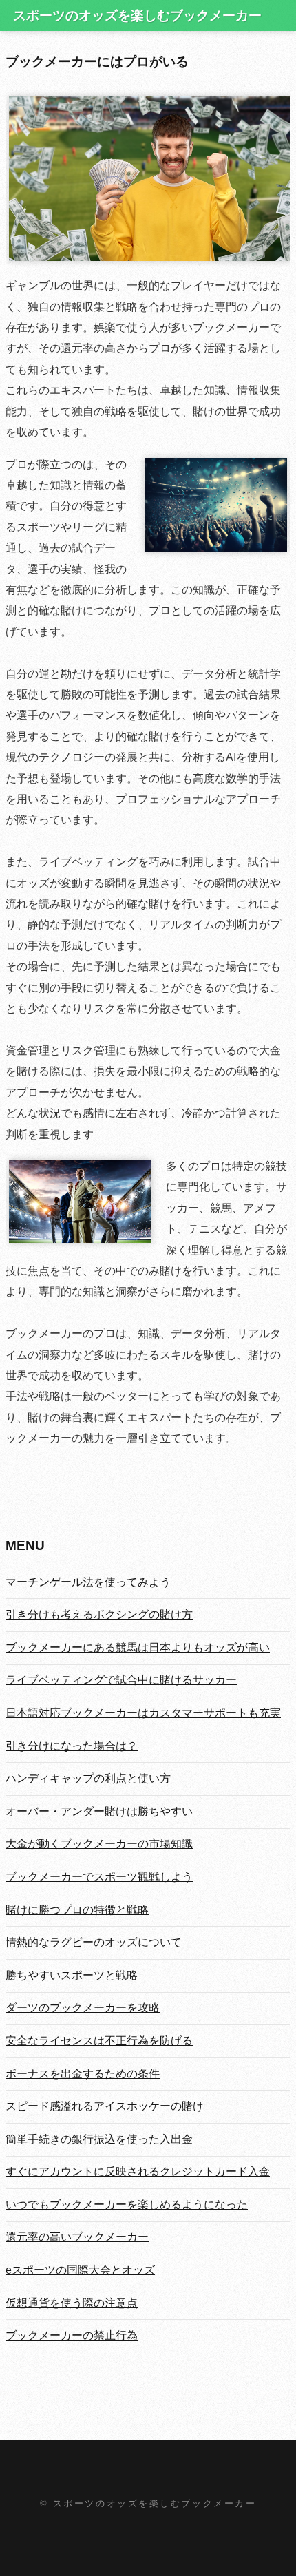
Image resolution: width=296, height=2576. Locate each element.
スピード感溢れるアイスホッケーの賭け (105, 2106)
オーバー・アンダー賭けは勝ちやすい (99, 1811)
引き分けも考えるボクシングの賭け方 (99, 1614)
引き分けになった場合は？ (72, 1746)
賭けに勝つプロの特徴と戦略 (77, 1910)
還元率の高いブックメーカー (77, 2237)
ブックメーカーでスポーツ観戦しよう (99, 1877)
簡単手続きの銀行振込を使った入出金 (99, 2139)
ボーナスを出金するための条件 (83, 2074)
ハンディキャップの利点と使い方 (88, 1778)
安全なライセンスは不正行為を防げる (99, 2041)
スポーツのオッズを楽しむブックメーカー (137, 15)
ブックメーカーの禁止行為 (72, 2335)
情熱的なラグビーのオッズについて (94, 1942)
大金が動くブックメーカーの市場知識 (99, 1844)
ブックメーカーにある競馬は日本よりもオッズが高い (138, 1647)
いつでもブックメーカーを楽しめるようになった (127, 2205)
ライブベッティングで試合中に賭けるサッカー (121, 1680)
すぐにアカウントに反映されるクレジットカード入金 (138, 2171)
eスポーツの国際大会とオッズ (80, 2270)
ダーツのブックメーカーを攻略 (83, 2008)
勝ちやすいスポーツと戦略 (72, 1975)
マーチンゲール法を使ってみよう (88, 1582)
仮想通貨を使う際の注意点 (72, 2303)
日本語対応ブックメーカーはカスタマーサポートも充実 (143, 1713)
